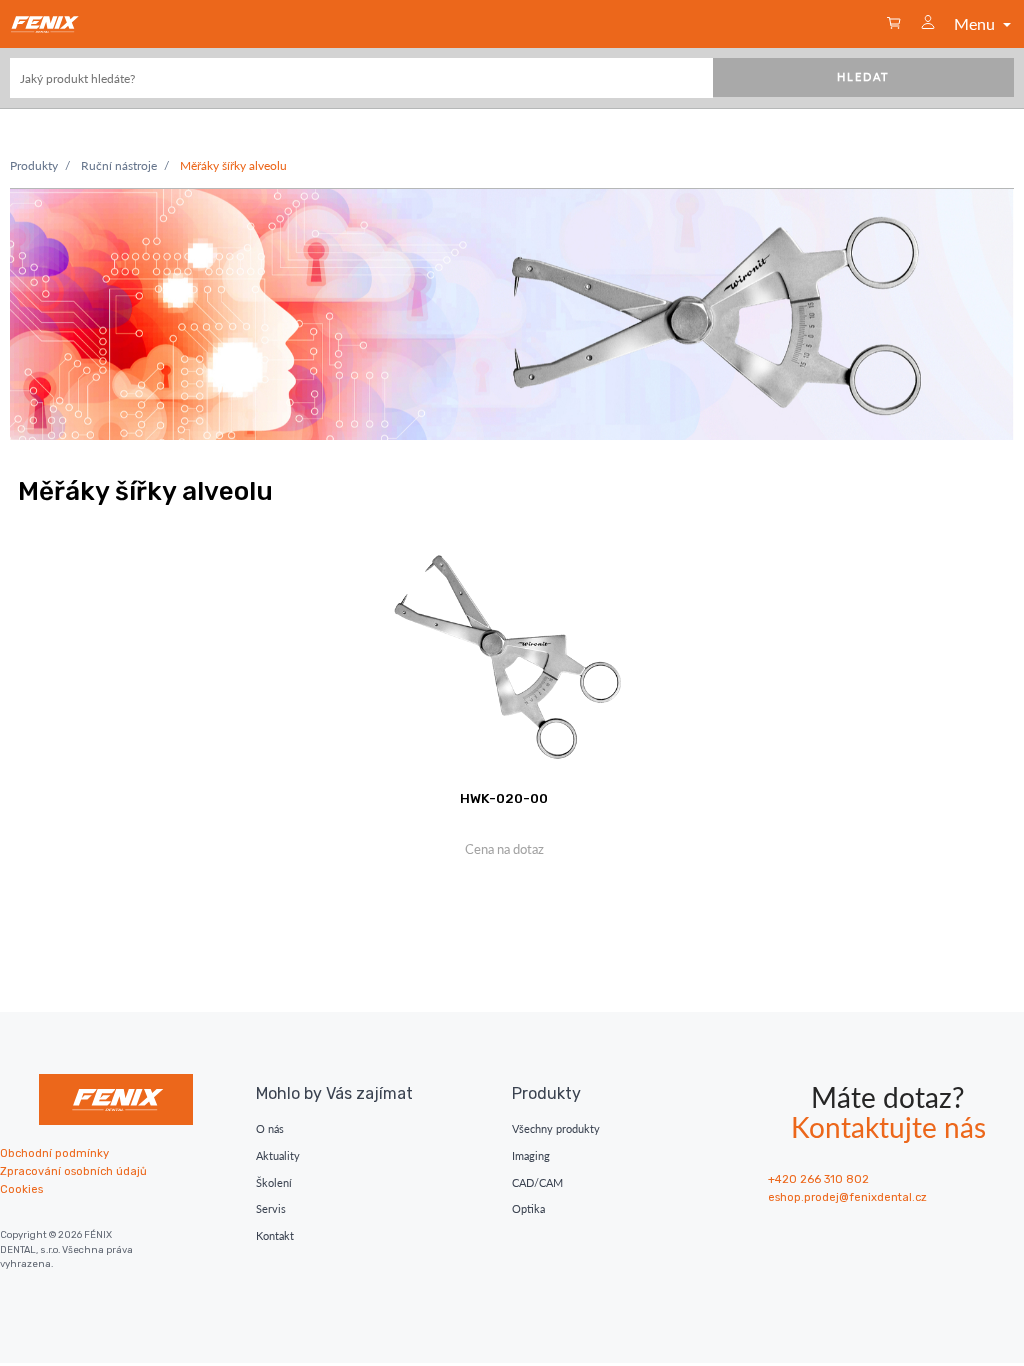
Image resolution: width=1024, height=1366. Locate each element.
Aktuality (278, 1155)
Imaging (531, 1155)
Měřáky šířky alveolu (233, 165)
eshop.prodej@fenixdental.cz (847, 1197)
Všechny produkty (556, 1128)
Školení (274, 1182)
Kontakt (275, 1235)
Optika (528, 1208)
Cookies (21, 1189)
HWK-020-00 (504, 798)
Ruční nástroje (119, 165)
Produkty (34, 165)
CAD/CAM (537, 1182)
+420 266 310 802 (818, 1179)
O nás (270, 1128)
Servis (271, 1208)
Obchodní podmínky (54, 1153)
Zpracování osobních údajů (73, 1171)
